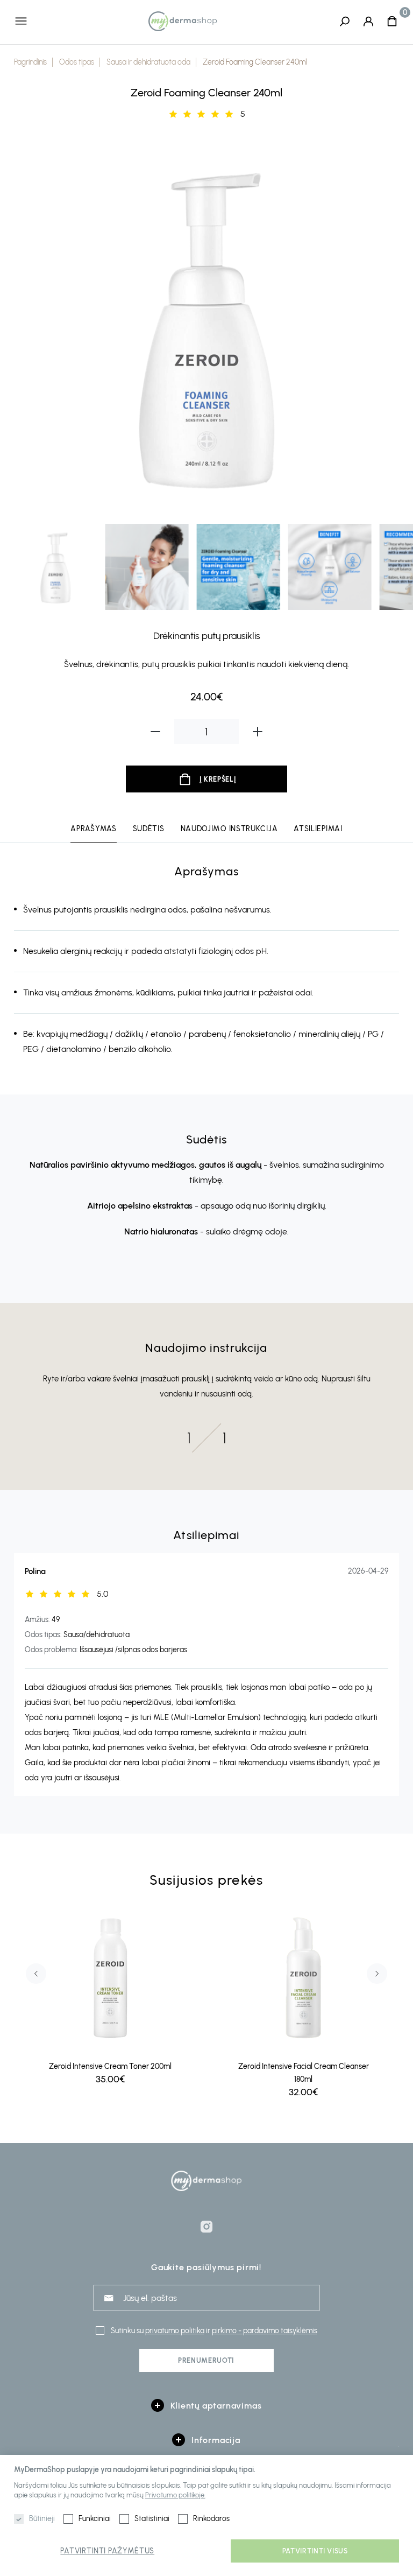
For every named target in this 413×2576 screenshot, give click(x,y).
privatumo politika (175, 2331)
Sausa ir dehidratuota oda (148, 62)
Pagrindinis (30, 62)
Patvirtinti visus (315, 2551)
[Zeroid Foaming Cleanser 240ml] (207, 325)
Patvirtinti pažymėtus (107, 2551)
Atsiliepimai (318, 829)
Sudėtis (149, 829)
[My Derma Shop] (183, 21)
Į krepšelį (218, 779)
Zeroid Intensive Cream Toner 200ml (110, 2066)
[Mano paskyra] (368, 21)
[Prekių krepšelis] (392, 21)
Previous (29, 326)
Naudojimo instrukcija (229, 829)
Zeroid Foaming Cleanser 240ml (255, 62)
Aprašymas (93, 829)
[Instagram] (206, 2227)
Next (384, 326)
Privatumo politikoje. (175, 2495)
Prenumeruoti (206, 2360)
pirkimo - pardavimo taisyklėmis (265, 2331)
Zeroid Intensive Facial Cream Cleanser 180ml (304, 2073)
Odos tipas (77, 62)
